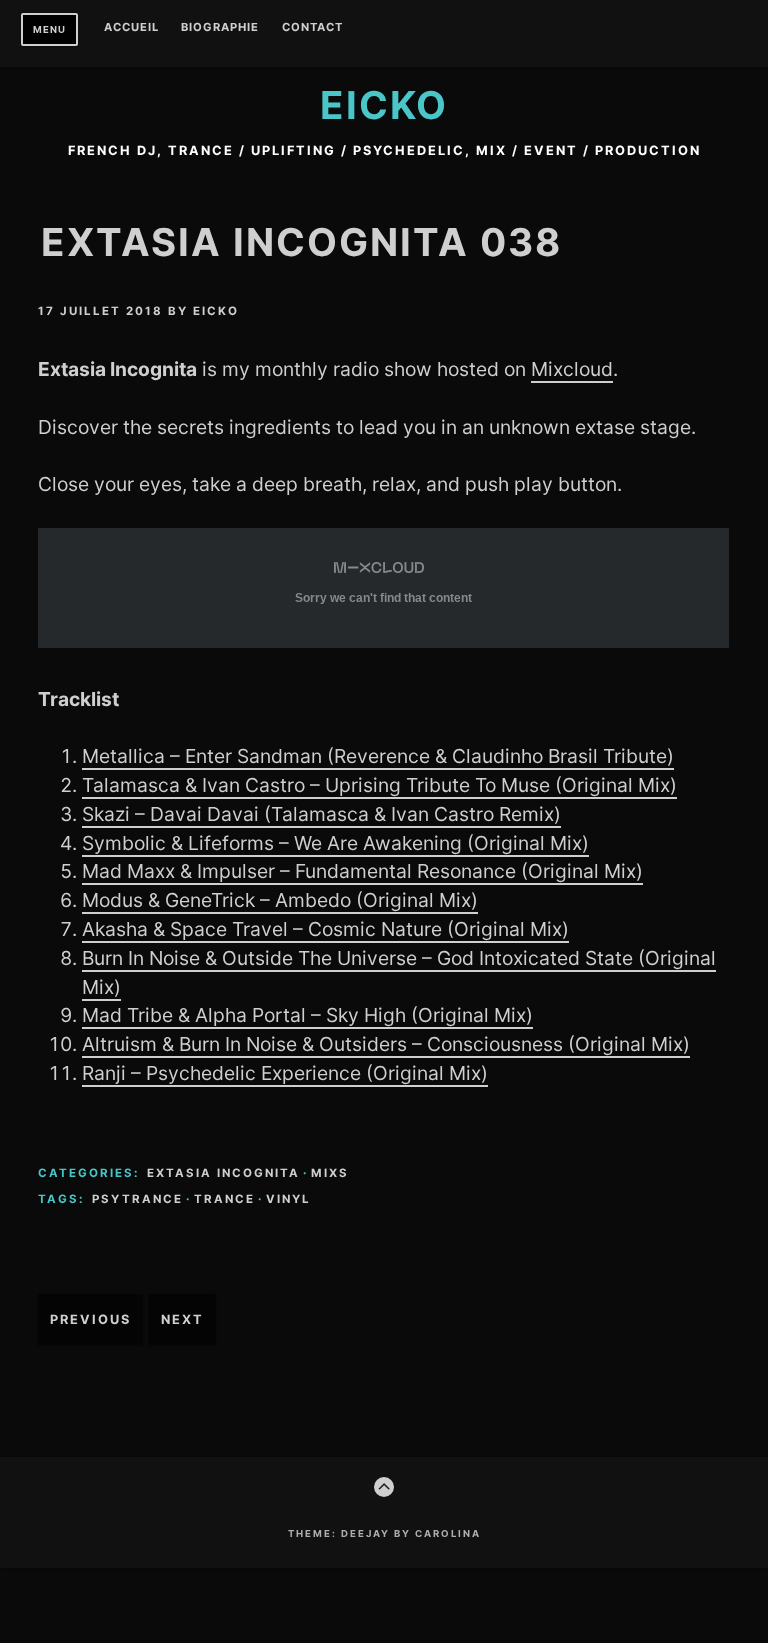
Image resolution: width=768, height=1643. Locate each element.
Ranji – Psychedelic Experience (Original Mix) (285, 1073)
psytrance (137, 1199)
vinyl (288, 1199)
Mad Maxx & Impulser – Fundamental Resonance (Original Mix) (362, 871)
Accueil (131, 28)
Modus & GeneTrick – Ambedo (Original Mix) (280, 900)
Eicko (384, 105)
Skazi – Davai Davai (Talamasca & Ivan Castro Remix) (321, 814)
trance (224, 1199)
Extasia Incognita (223, 1173)
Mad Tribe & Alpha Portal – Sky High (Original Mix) (307, 1015)
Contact (312, 28)
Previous (90, 1319)
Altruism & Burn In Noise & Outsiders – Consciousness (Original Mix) (386, 1044)
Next (182, 1319)
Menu (49, 29)
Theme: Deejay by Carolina (384, 1533)
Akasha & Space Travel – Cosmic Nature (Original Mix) (325, 929)
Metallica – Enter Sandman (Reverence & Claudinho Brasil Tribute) (378, 756)
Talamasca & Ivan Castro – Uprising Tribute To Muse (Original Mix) (379, 785)
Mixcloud (572, 369)
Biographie (220, 28)
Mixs (330, 1173)
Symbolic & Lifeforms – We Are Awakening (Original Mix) (335, 843)
